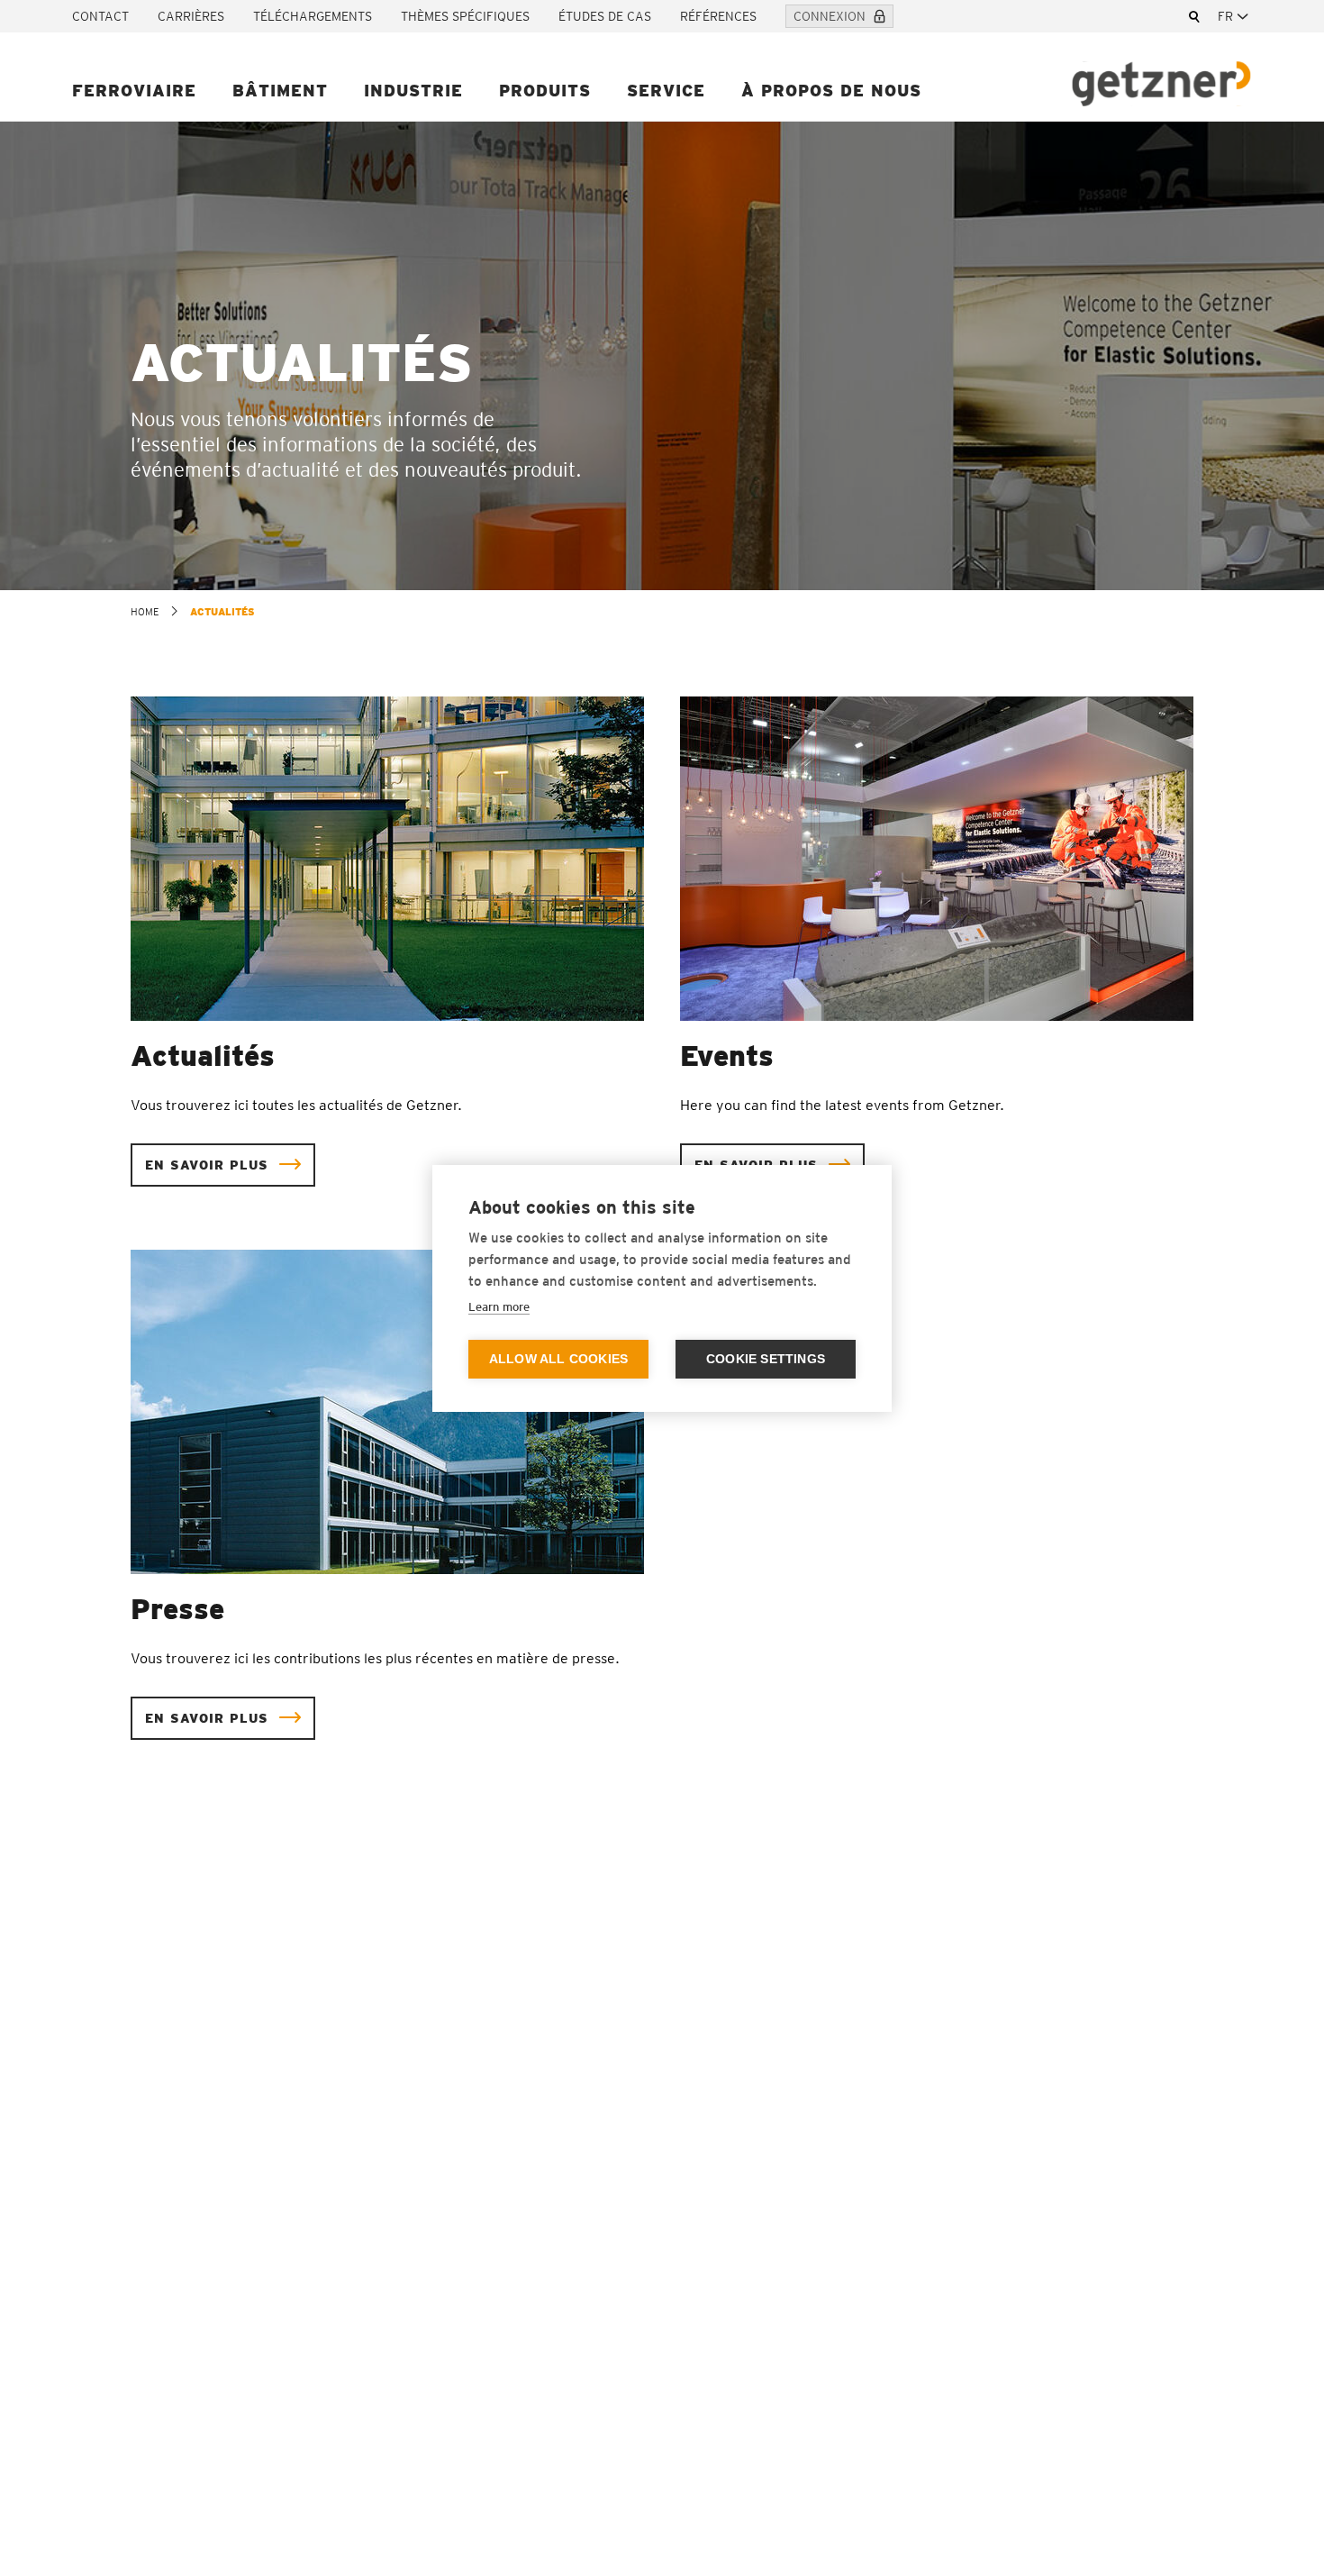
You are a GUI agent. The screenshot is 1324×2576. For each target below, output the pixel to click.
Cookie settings (766, 1359)
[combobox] (1235, 16)
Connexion (830, 16)
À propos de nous (831, 91)
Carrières (191, 16)
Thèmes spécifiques (465, 16)
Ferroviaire (134, 91)
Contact (100, 16)
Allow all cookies (558, 1359)
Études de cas (605, 16)
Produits (545, 91)
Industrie (413, 91)
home (145, 612)
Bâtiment (280, 91)
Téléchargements (313, 16)
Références (718, 16)
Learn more (499, 1307)
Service (666, 91)
